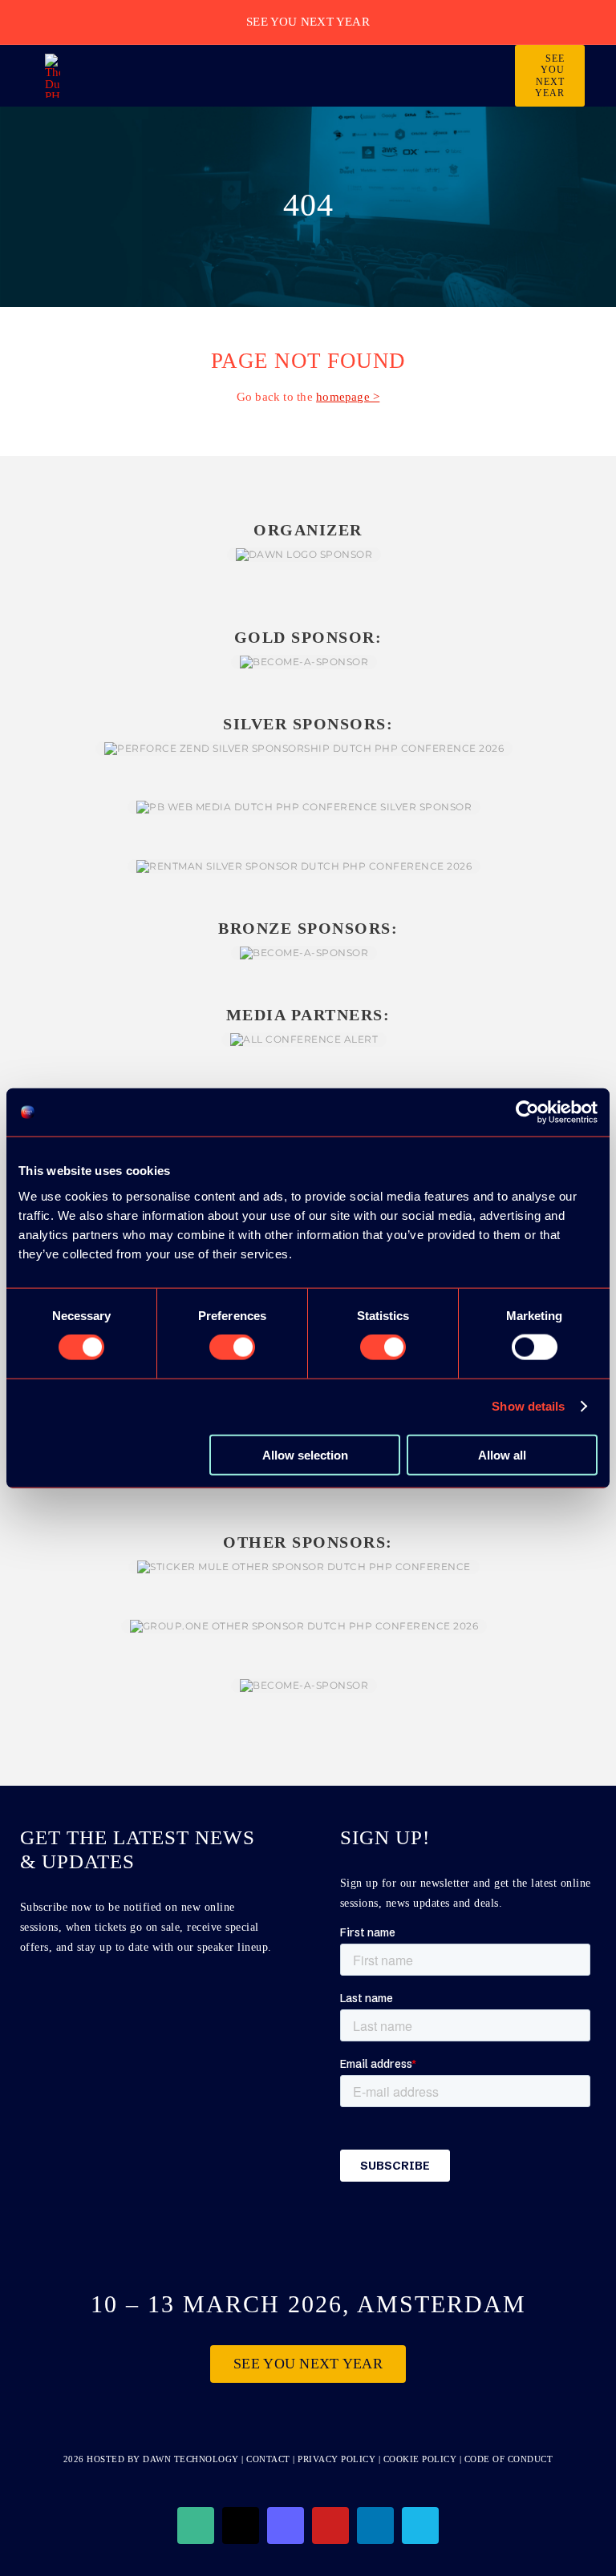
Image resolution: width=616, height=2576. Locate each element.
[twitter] (241, 2526)
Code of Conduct (509, 2459)
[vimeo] (420, 2526)
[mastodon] (286, 2526)
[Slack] (196, 2526)
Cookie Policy (420, 2459)
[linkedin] (375, 2526)
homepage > (348, 397)
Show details (528, 1406)
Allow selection (305, 1454)
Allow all (502, 1454)
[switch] (232, 1347)
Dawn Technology (191, 2459)
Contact (269, 2459)
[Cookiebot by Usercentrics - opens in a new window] (527, 1112)
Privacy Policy (336, 2459)
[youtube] (330, 2526)
